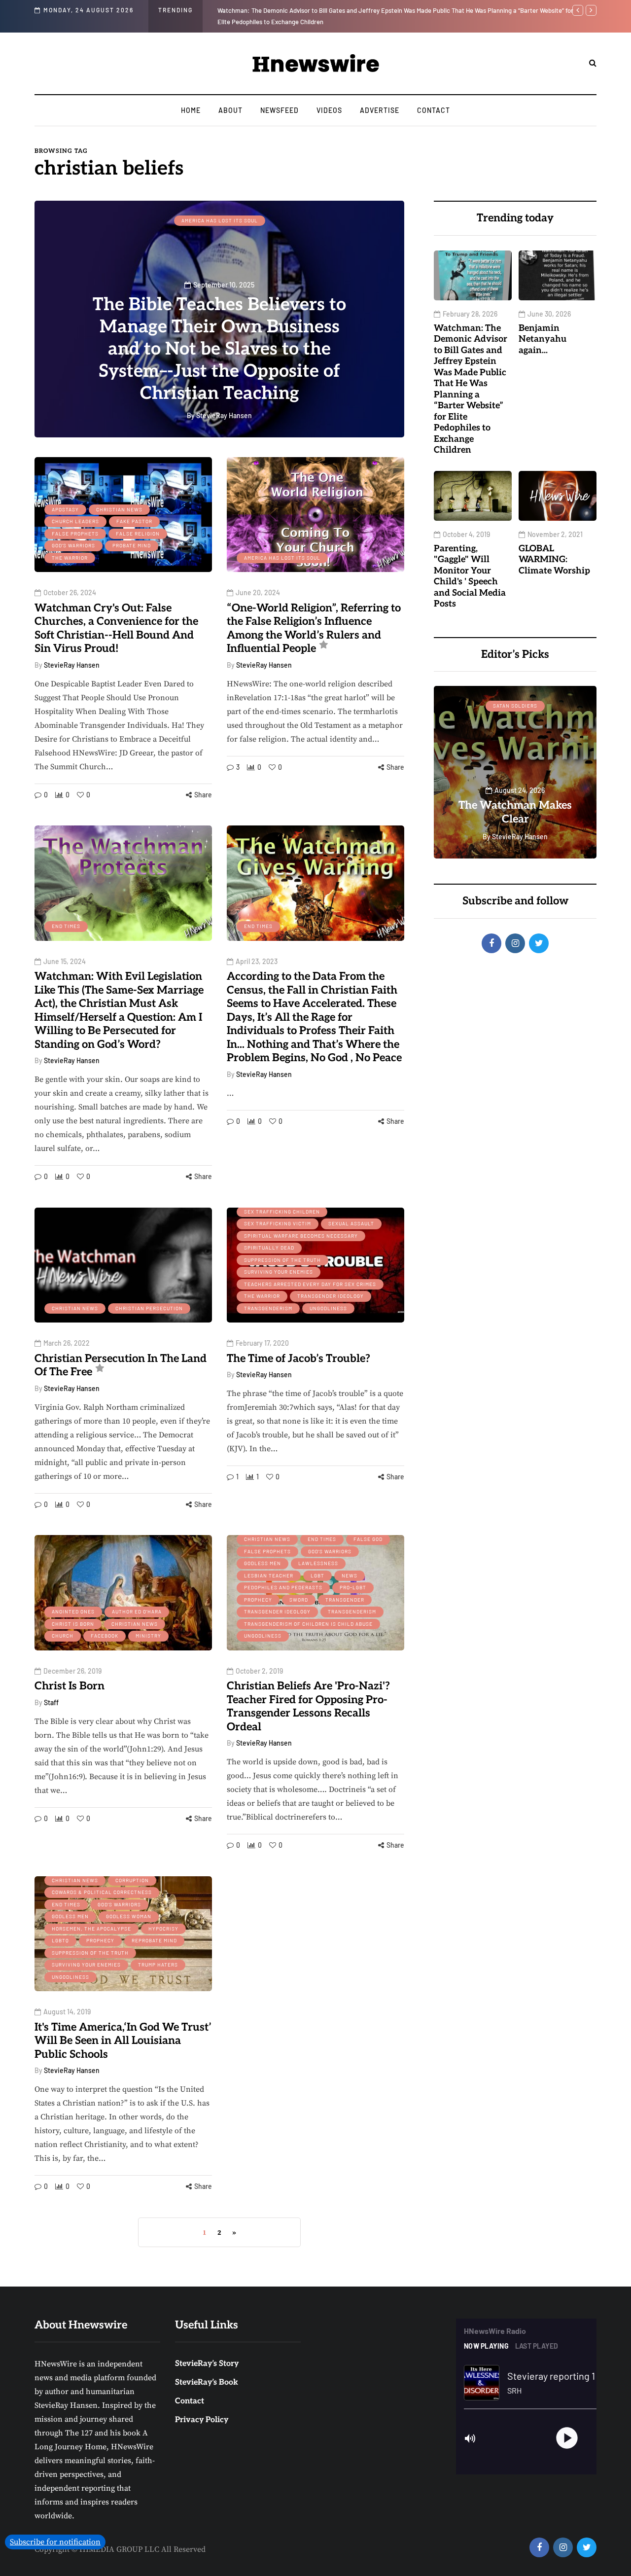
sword (299, 1600)
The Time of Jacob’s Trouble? (298, 1359)
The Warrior (70, 558)
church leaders (75, 521)
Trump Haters (158, 1965)
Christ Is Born (73, 1624)
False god (368, 1539)
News (350, 1575)
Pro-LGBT (353, 1587)
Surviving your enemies (279, 1272)
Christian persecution (149, 1308)
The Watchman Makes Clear (455, 812)
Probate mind (132, 545)
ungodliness (328, 1308)
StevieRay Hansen (72, 665)
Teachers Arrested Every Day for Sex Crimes (310, 1284)
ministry (148, 1636)
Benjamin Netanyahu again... (543, 339)
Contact (434, 110)
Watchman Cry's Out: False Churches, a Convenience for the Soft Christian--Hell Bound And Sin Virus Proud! (116, 628)
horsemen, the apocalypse (91, 1929)
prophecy (258, 1600)
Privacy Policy (202, 2420)
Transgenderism (268, 1308)
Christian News (119, 509)
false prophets (75, 534)
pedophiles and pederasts (283, 1587)
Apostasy (65, 509)
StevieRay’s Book (207, 2382)
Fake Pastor (134, 521)
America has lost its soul (220, 220)
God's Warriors (73, 545)
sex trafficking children (282, 1212)
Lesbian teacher (269, 1575)
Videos (329, 110)
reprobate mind (154, 1940)
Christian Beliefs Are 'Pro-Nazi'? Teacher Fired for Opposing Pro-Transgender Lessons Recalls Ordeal (308, 1706)
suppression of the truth (282, 1260)
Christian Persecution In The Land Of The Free (121, 1365)
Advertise (380, 110)
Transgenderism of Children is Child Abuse (308, 1624)
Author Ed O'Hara (137, 1611)
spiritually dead (269, 1248)
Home (191, 110)
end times (66, 926)
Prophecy (100, 1940)
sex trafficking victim (278, 1223)
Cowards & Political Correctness (102, 1892)
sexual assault (351, 1223)
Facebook (105, 1636)
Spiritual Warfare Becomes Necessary (301, 1236)
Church (63, 1636)
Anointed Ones (73, 1611)
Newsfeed (280, 110)
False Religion (138, 534)
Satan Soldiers (455, 706)
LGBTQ (60, 1940)
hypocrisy (163, 1929)
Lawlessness (318, 1563)
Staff (51, 1702)
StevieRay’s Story (207, 2364)
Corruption (132, 1880)
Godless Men (263, 1563)
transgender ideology (331, 1296)
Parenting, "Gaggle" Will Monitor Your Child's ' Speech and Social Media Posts (470, 576)
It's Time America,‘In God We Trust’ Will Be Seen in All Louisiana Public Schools (123, 2041)
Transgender (345, 1600)
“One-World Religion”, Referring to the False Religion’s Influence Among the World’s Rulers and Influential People (314, 628)
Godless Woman (129, 1916)
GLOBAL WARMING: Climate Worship (554, 559)
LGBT (317, 1575)
